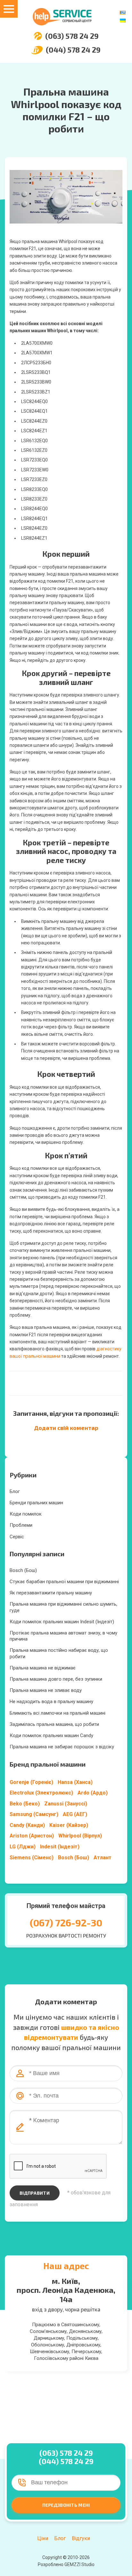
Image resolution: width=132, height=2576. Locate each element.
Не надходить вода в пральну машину (51, 1702)
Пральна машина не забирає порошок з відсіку (62, 1747)
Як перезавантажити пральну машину (51, 1593)
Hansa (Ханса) (75, 1782)
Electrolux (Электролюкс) (41, 1793)
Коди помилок (26, 1514)
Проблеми (21, 1525)
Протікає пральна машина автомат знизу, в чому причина (63, 1636)
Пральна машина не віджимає (43, 1668)
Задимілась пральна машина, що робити (54, 1724)
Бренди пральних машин (36, 1503)
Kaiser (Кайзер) (69, 1825)
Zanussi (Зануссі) (66, 1804)
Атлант (103, 1858)
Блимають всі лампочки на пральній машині (58, 1713)
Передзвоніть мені (66, 2505)
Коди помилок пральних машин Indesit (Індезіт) (62, 1622)
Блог (15, 1491)
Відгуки (81, 2538)
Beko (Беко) (25, 1804)
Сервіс (17, 1537)
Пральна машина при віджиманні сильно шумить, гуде (63, 1607)
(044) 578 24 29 (73, 50)
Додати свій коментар (66, 1428)
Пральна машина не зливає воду (46, 1690)
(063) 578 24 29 (72, 36)
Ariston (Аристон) (32, 1836)
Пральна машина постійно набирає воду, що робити (59, 1653)
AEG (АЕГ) (75, 1814)
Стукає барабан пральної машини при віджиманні (64, 1582)
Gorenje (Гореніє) (31, 1782)
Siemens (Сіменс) (32, 1858)
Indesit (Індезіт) (60, 1847)
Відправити (35, 2193)
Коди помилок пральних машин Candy (51, 1736)
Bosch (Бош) (23, 1570)
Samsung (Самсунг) (34, 1814)
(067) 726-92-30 (66, 1922)
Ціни (43, 2538)
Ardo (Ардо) (93, 1793)
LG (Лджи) (23, 1847)
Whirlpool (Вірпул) (80, 1836)
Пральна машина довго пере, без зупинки (56, 1679)
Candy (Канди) (27, 1825)
